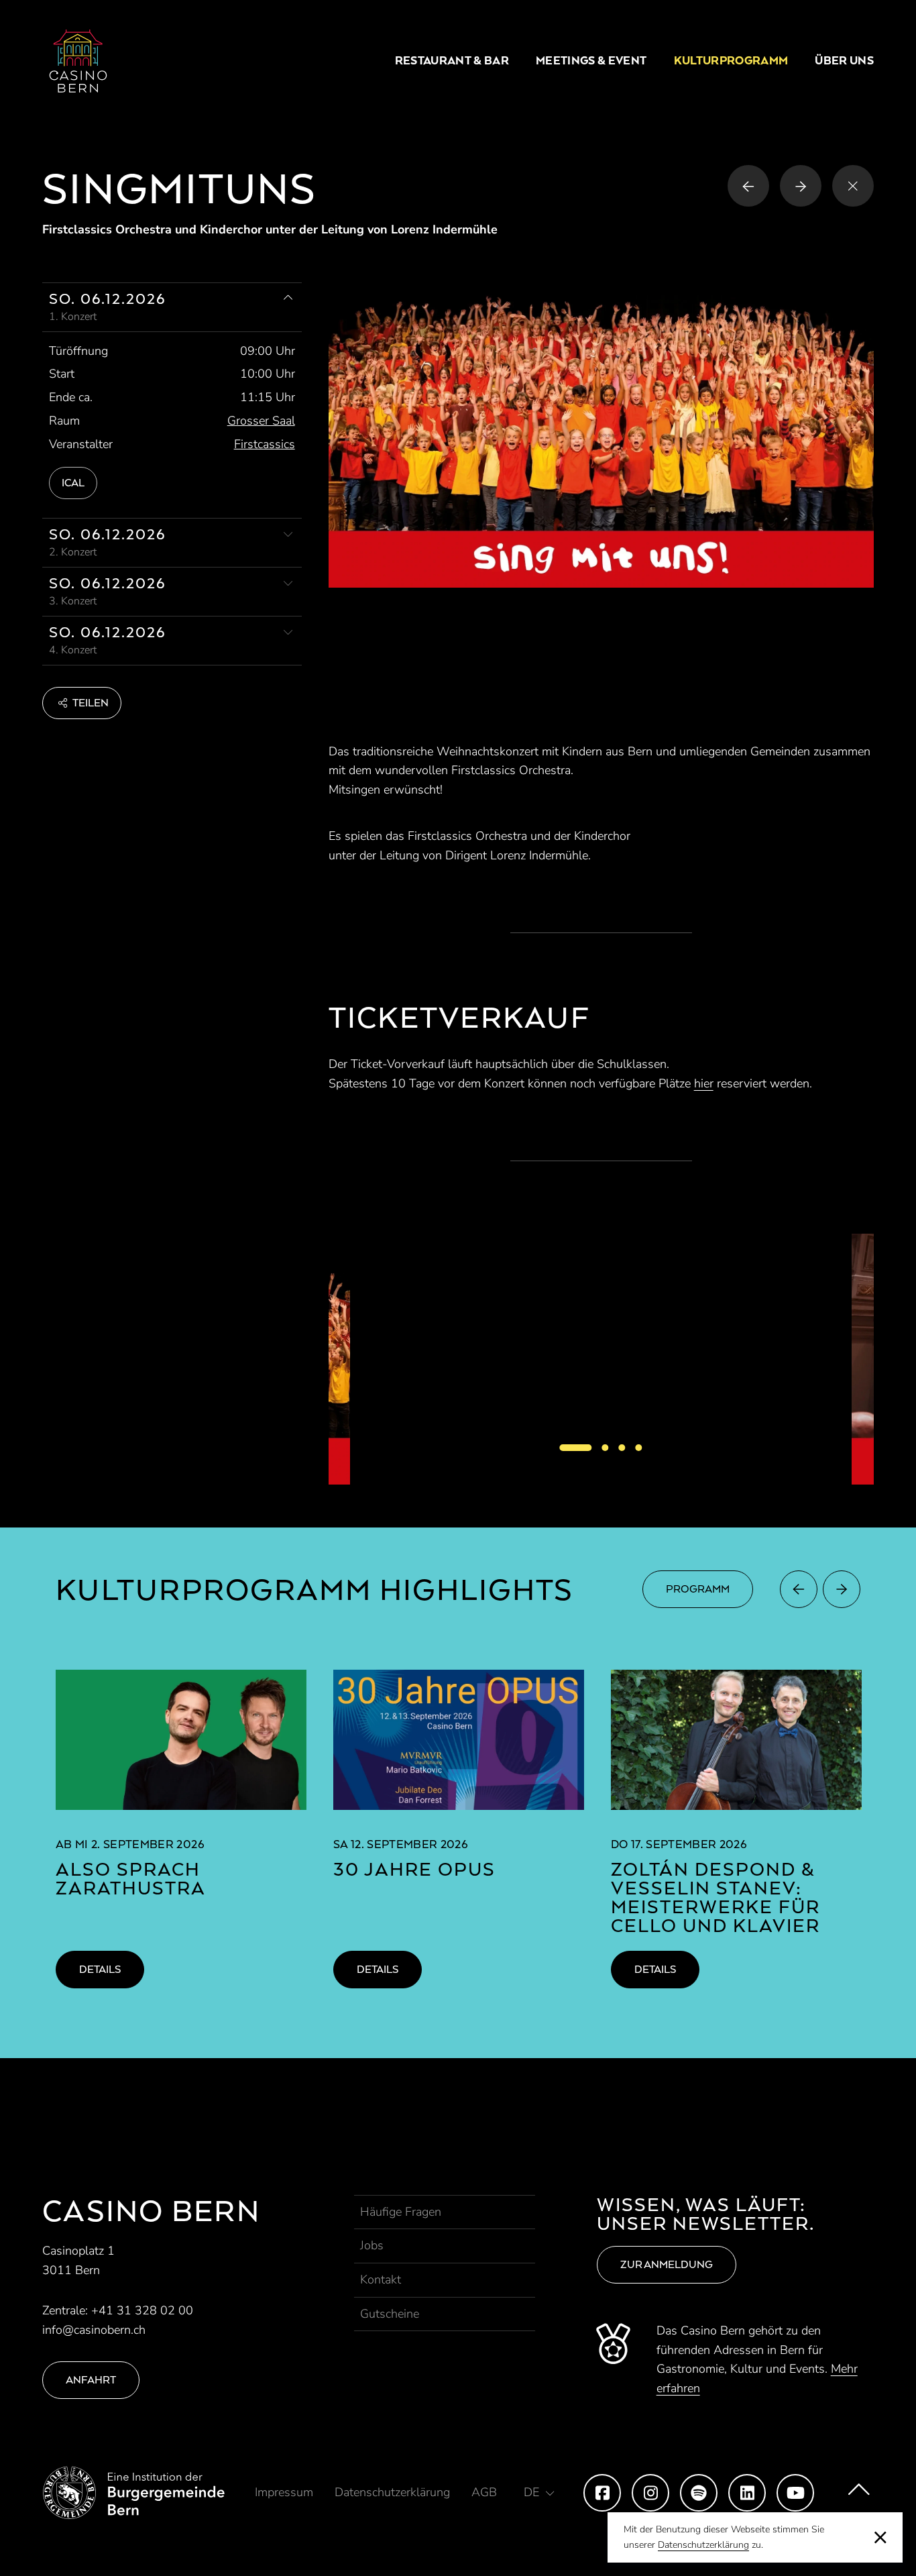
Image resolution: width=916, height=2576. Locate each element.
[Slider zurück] (799, 1589)
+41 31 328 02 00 (142, 2310)
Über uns (844, 60)
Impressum (284, 2492)
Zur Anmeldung (667, 2264)
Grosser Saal (261, 421)
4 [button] (639, 1448)
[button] (82, 703)
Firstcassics (265, 444)
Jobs (372, 2245)
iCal (73, 483)
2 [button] (606, 1448)
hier (704, 1083)
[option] (601, 1359)
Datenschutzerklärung (703, 2545)
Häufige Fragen (401, 2212)
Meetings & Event (591, 60)
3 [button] (622, 1448)
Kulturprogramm (731, 60)
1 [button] (576, 1448)
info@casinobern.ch (94, 2330)
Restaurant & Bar (452, 60)
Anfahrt (91, 2380)
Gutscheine (390, 2314)
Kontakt (381, 2279)
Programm (698, 1589)
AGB (484, 2492)
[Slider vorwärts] (842, 1589)
